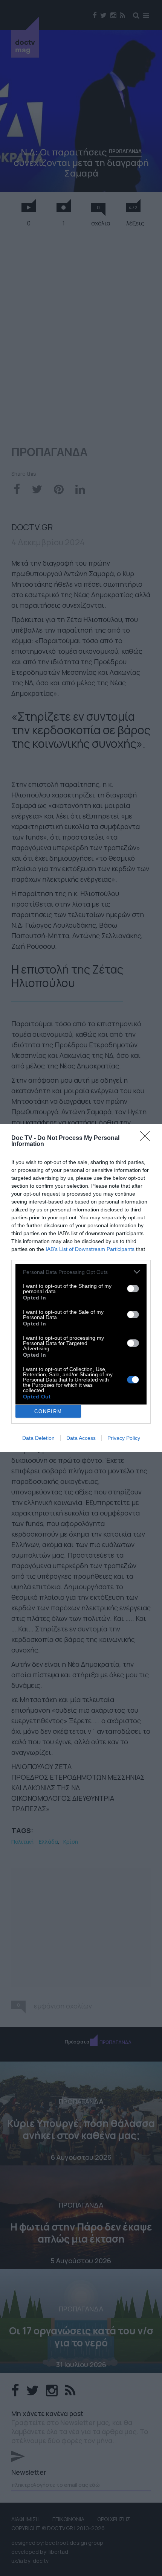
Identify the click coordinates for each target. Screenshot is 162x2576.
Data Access (81, 1438)
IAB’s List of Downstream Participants (90, 1249)
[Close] (147, 1138)
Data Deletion (38, 1438)
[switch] (133, 1289)
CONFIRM (48, 1411)
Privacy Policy (124, 1438)
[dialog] (81, 1288)
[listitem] (81, 1272)
